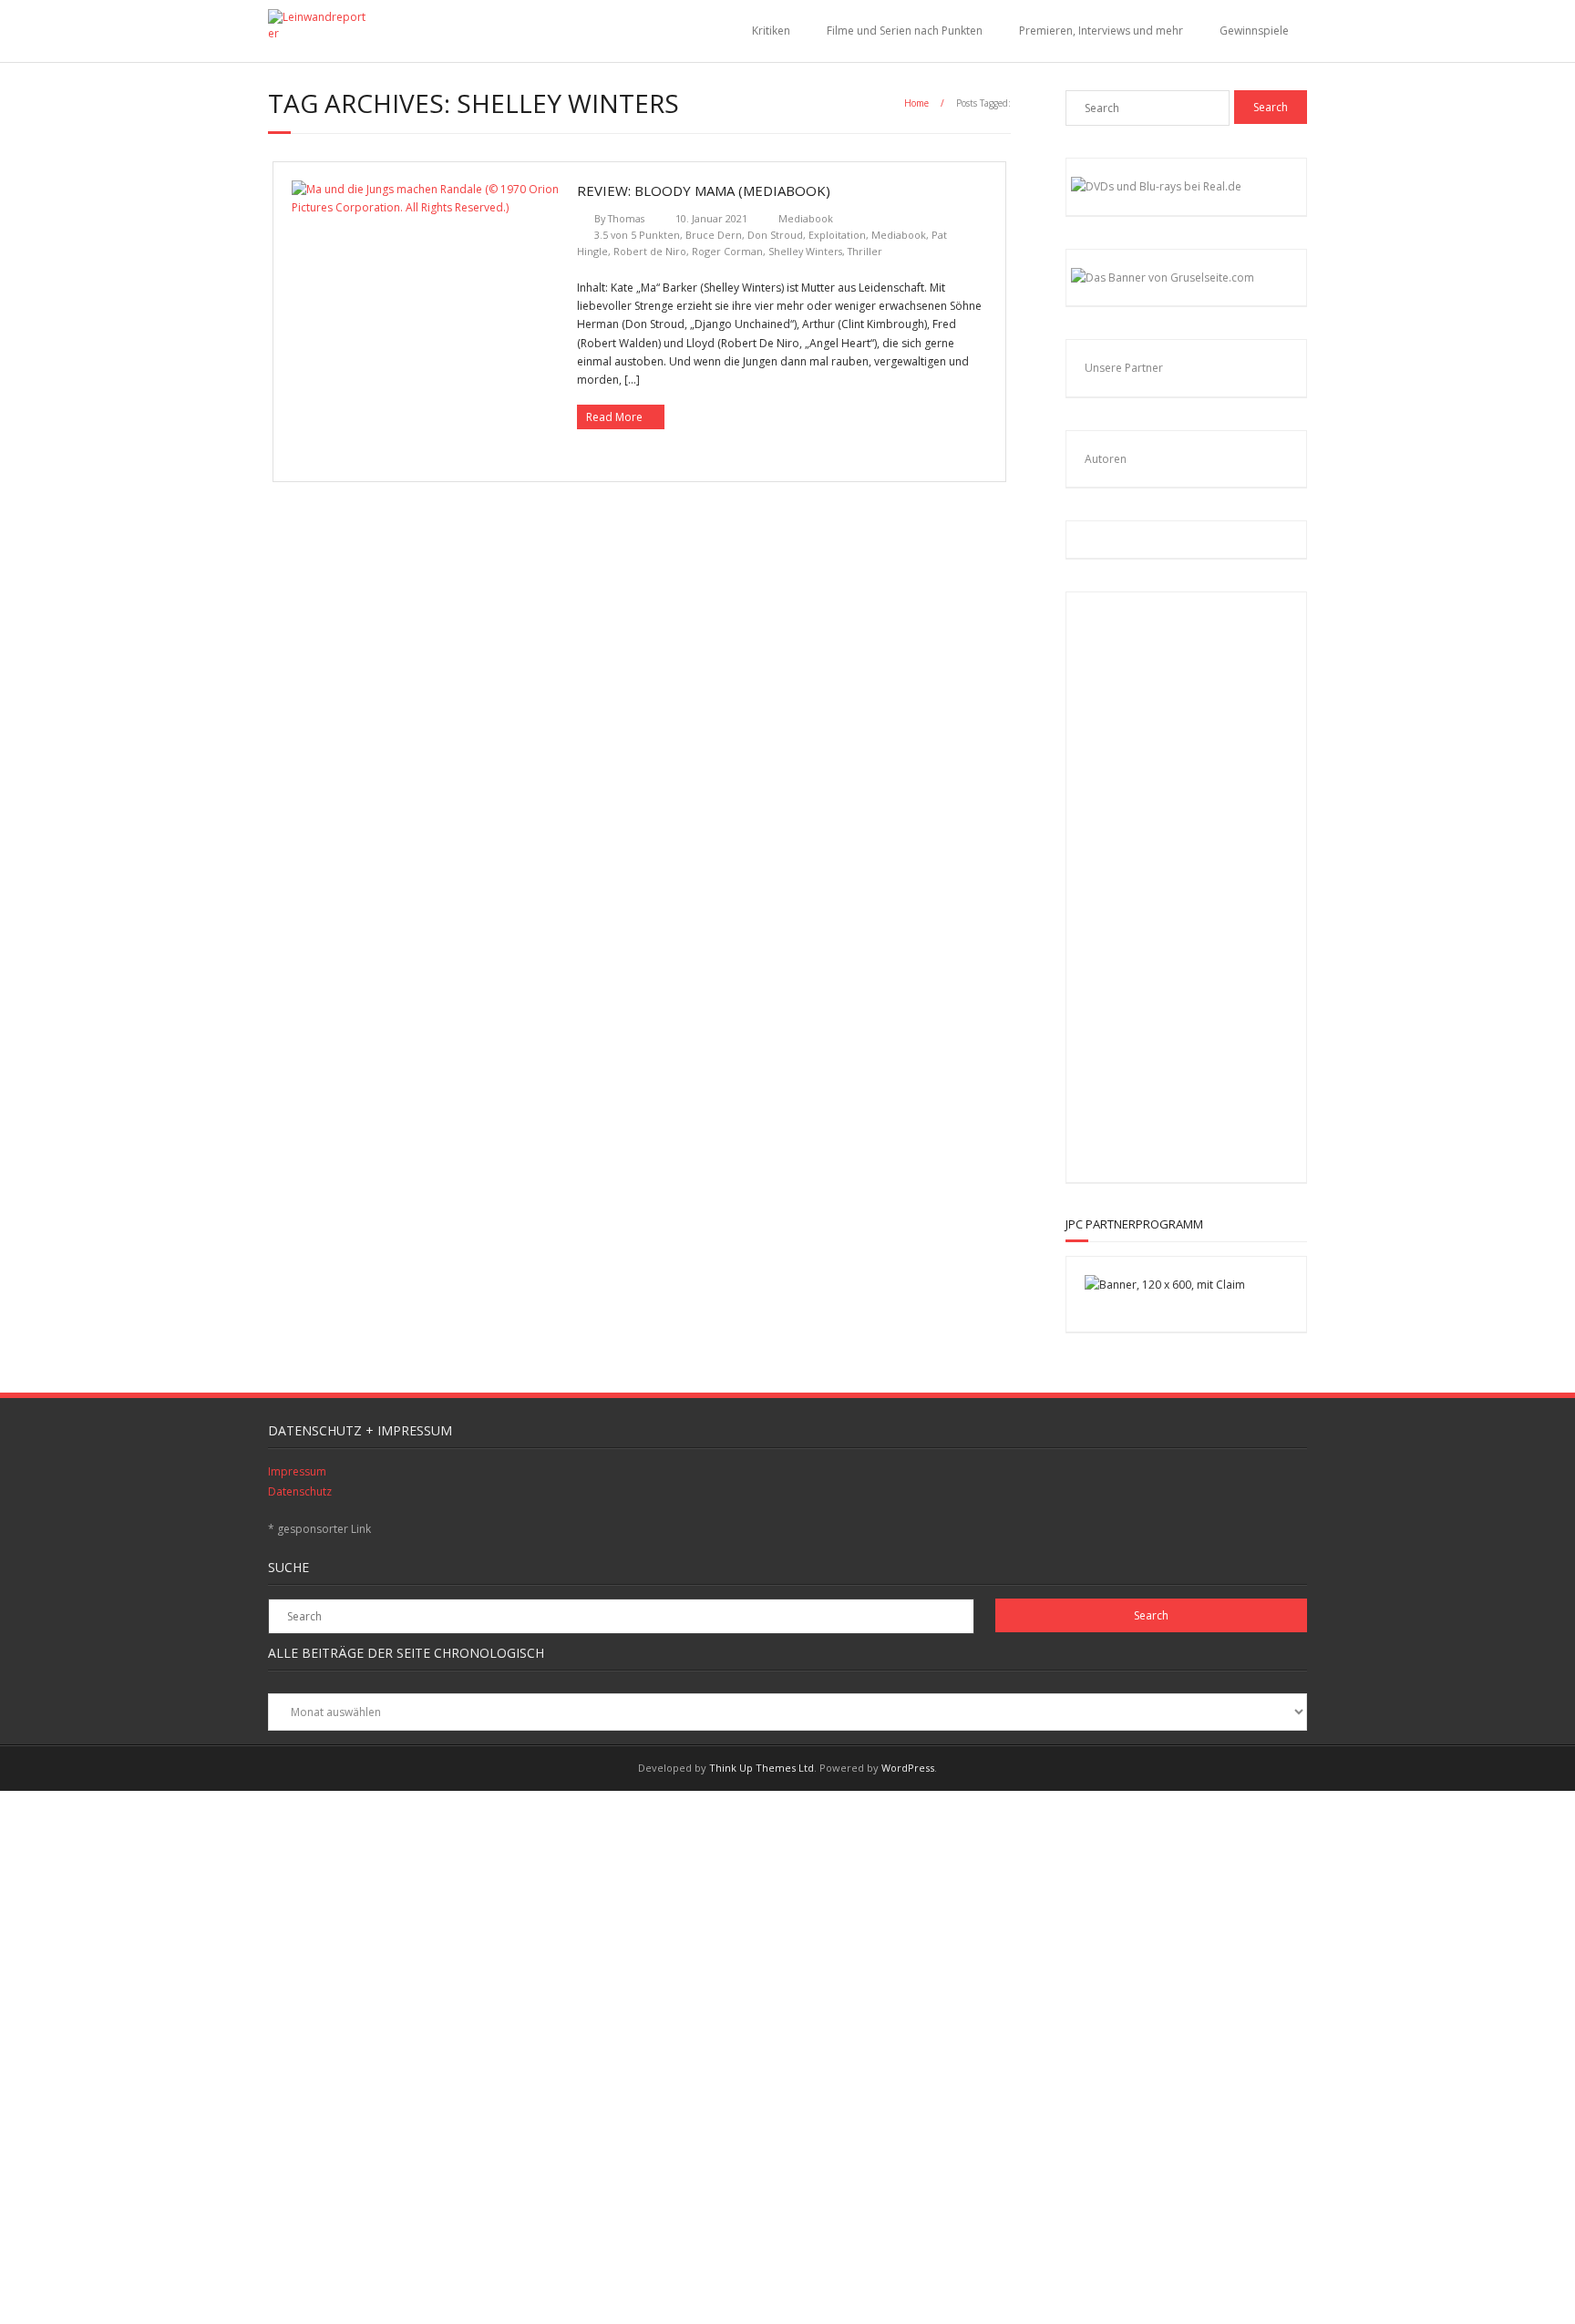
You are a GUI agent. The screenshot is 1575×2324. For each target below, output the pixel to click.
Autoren (1106, 459)
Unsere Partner (1124, 368)
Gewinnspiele (1254, 31)
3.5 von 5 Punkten (637, 235)
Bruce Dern (714, 235)
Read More (614, 417)
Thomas (626, 218)
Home (916, 103)
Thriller (865, 251)
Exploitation (837, 235)
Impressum (297, 1471)
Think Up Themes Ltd (762, 1768)
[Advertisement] (1203, 884)
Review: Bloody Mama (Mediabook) (704, 190)
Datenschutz (300, 1491)
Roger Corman (727, 251)
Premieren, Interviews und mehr (1101, 31)
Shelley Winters (805, 251)
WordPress (908, 1768)
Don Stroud (775, 235)
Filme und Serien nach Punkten (905, 31)
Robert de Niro (650, 251)
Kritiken (771, 31)
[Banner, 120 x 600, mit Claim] (1165, 1285)
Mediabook (806, 218)
